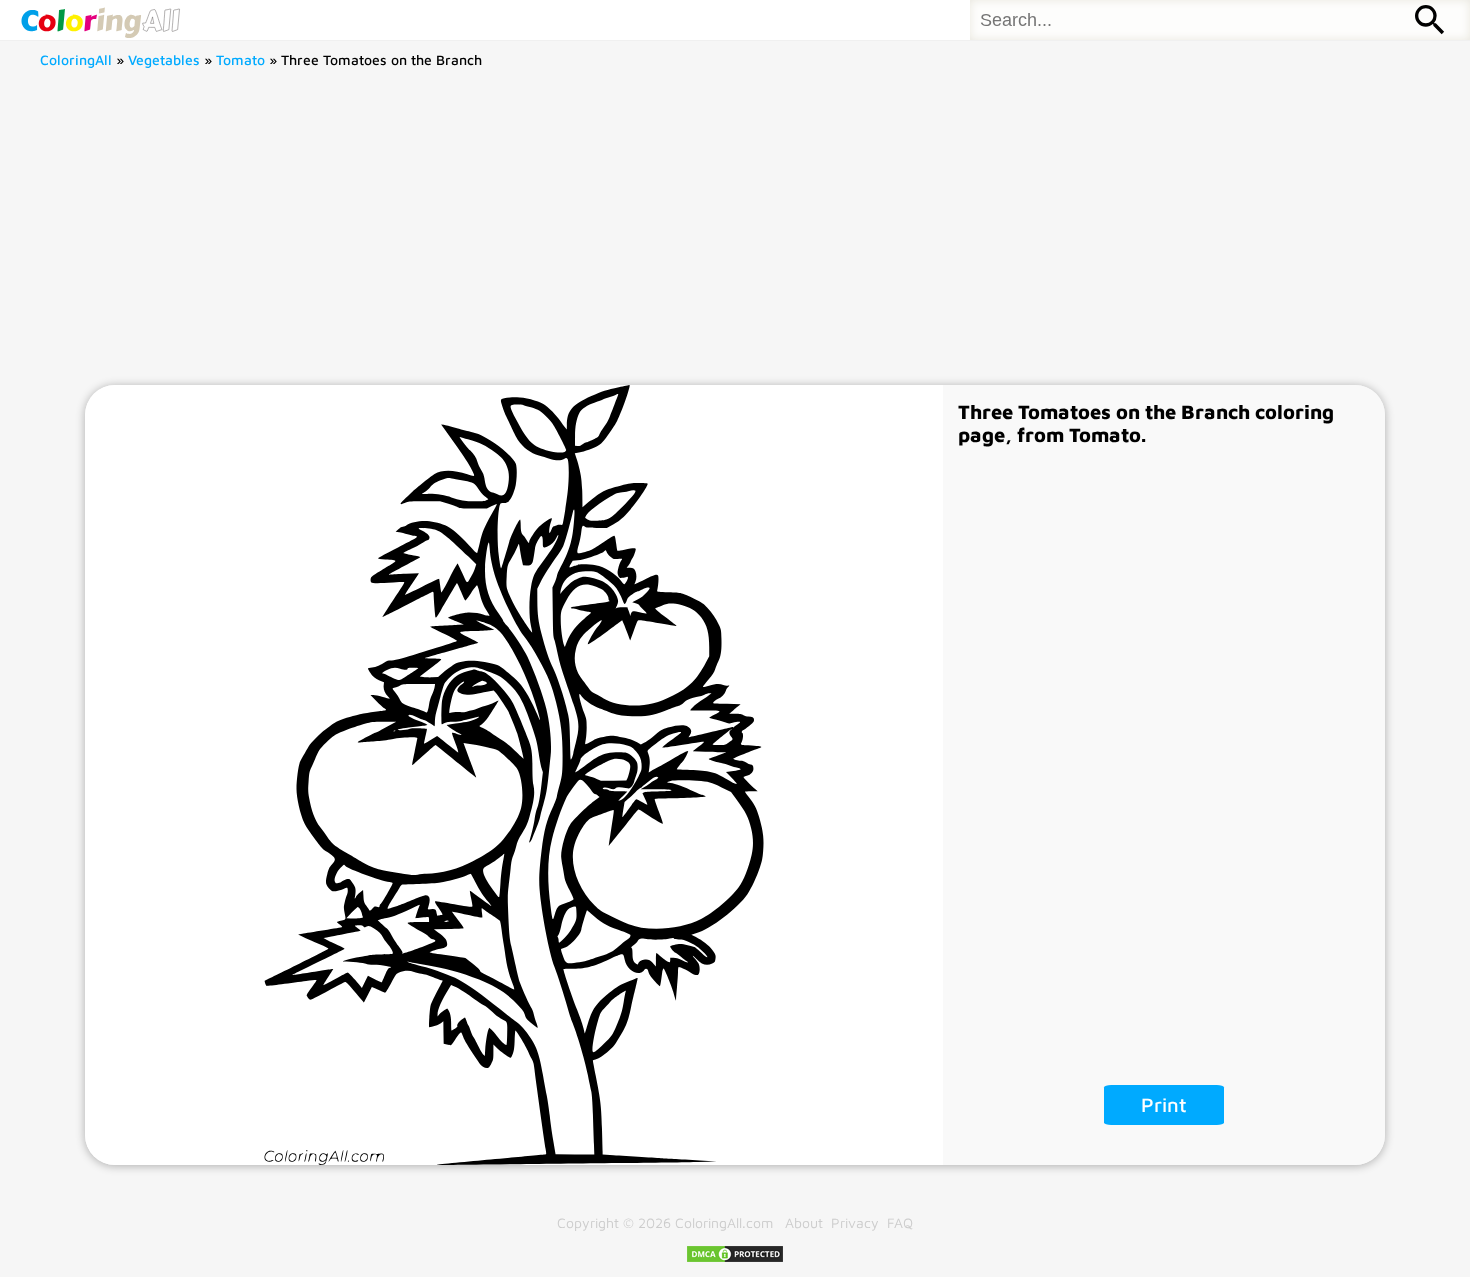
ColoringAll (76, 59)
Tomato (240, 59)
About (804, 1222)
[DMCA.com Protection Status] (735, 1258)
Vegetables (164, 59)
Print (1164, 1104)
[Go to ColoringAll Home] (100, 20)
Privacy (855, 1222)
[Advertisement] (735, 235)
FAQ (900, 1222)
